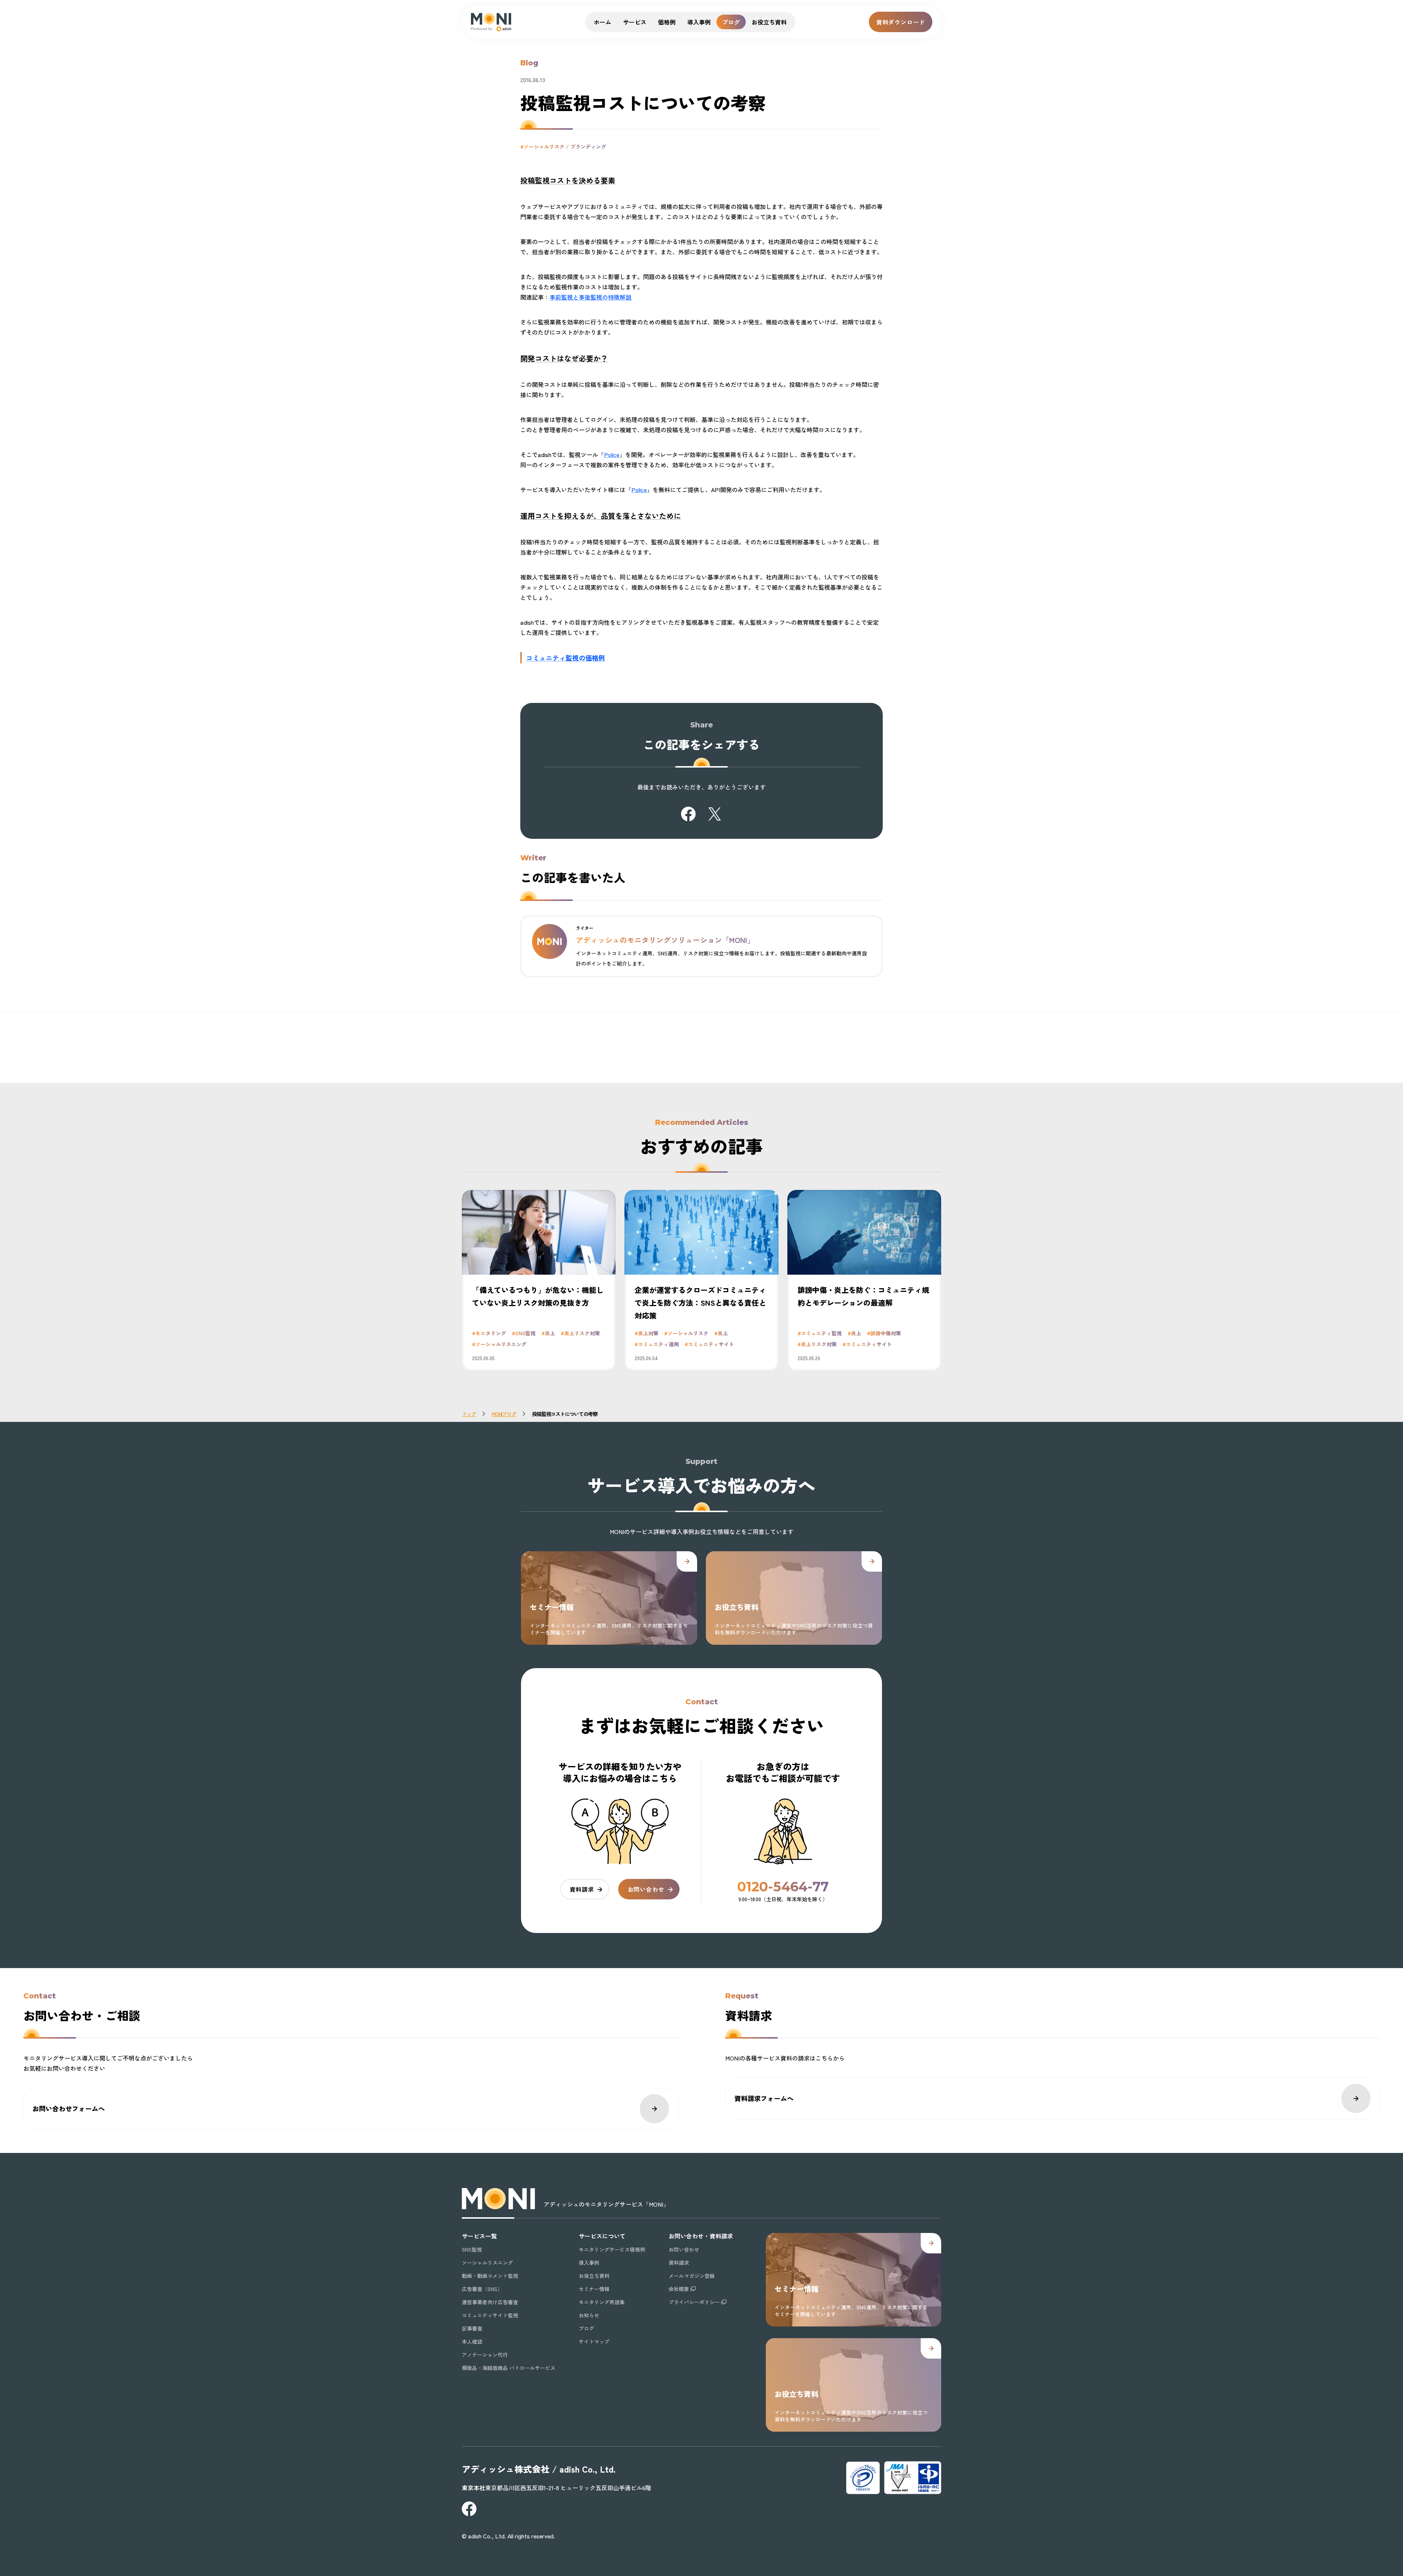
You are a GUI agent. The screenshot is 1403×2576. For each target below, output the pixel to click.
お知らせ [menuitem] (589, 2315)
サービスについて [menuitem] (602, 2236)
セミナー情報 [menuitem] (594, 2289)
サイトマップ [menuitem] (594, 2341)
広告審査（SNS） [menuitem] (482, 2289)
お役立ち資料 (769, 22)
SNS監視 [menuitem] (472, 2249)
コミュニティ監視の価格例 (566, 658)
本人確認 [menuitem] (472, 2341)
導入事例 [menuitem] (589, 2263)
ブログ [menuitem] (586, 2328)
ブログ (731, 22)
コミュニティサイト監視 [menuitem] (490, 2315)
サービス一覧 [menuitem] (479, 2236)
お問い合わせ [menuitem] (684, 2249)
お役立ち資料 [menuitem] (594, 2276)
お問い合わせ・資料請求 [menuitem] (701, 2236)
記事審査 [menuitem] (472, 2328)
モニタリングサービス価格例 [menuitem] (612, 2249)
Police (612, 454)
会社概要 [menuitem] (679, 2289)
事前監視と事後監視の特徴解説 (590, 297)
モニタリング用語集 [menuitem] (602, 2302)
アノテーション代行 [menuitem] (485, 2355)
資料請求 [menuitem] (679, 2263)
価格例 (667, 22)
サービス (635, 22)
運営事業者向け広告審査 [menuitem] (490, 2302)
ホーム (602, 22)
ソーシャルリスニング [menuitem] (487, 2263)
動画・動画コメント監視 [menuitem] (490, 2276)
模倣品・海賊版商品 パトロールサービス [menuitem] (509, 2368)
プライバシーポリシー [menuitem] (694, 2302)
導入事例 (699, 22)
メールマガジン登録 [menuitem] (692, 2276)
